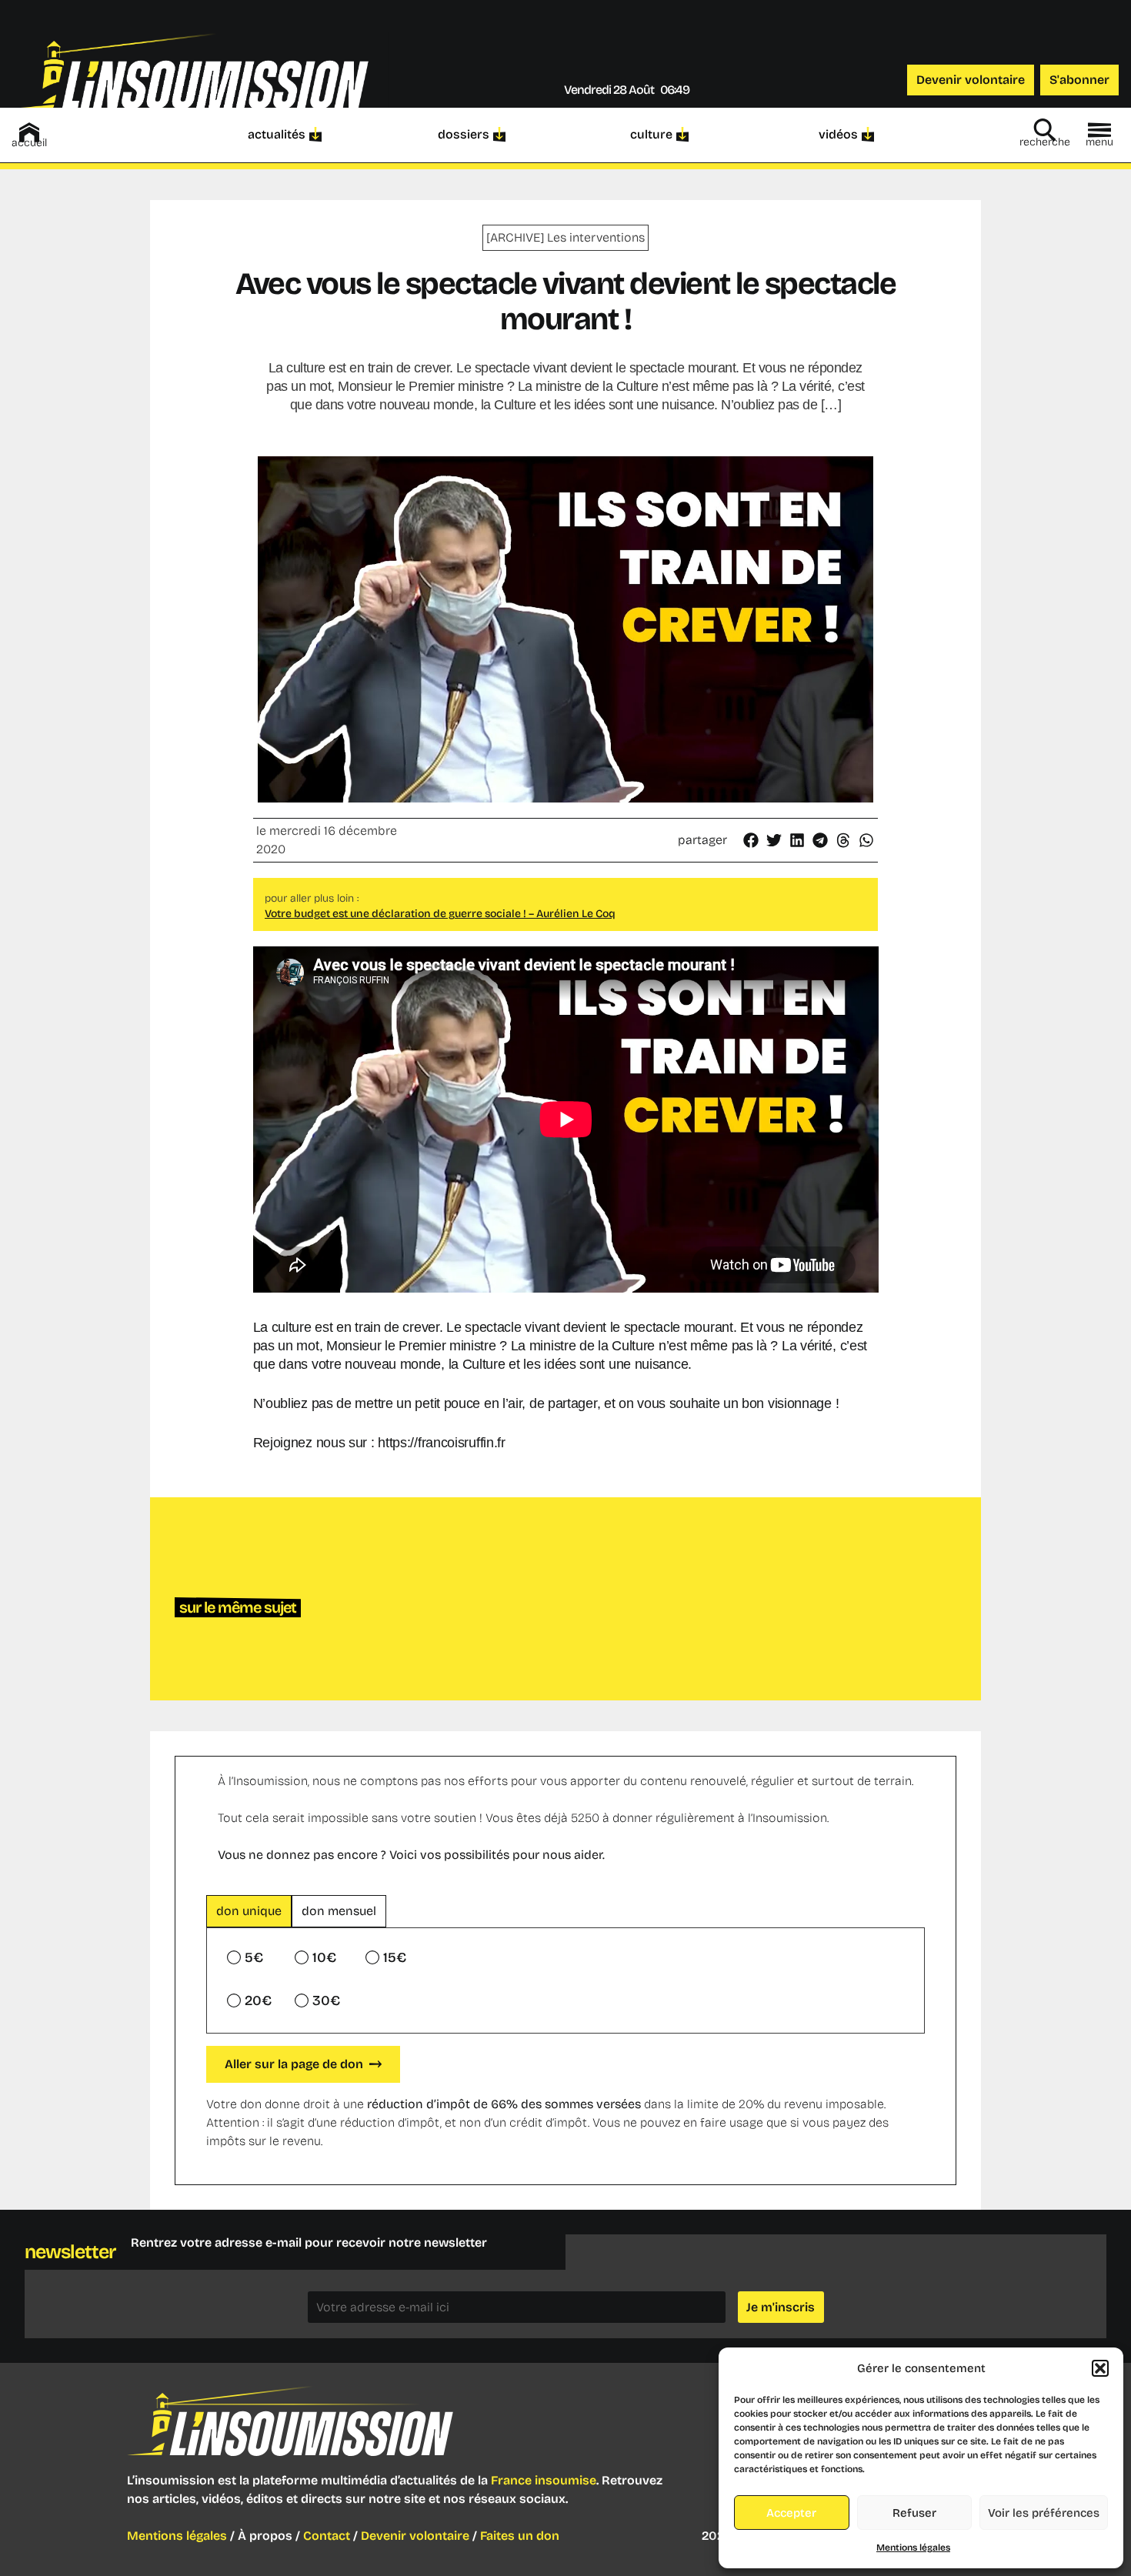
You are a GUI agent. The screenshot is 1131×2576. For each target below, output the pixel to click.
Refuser (914, 2513)
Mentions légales (913, 2548)
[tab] (249, 1911)
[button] (1100, 2368)
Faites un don (520, 2536)
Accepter (791, 2513)
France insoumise (544, 2480)
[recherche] (1045, 130)
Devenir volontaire (415, 2536)
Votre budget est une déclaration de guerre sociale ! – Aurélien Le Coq (440, 914)
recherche (1045, 142)
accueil (29, 143)
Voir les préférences (1044, 2513)
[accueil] (29, 132)
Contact (327, 2536)
